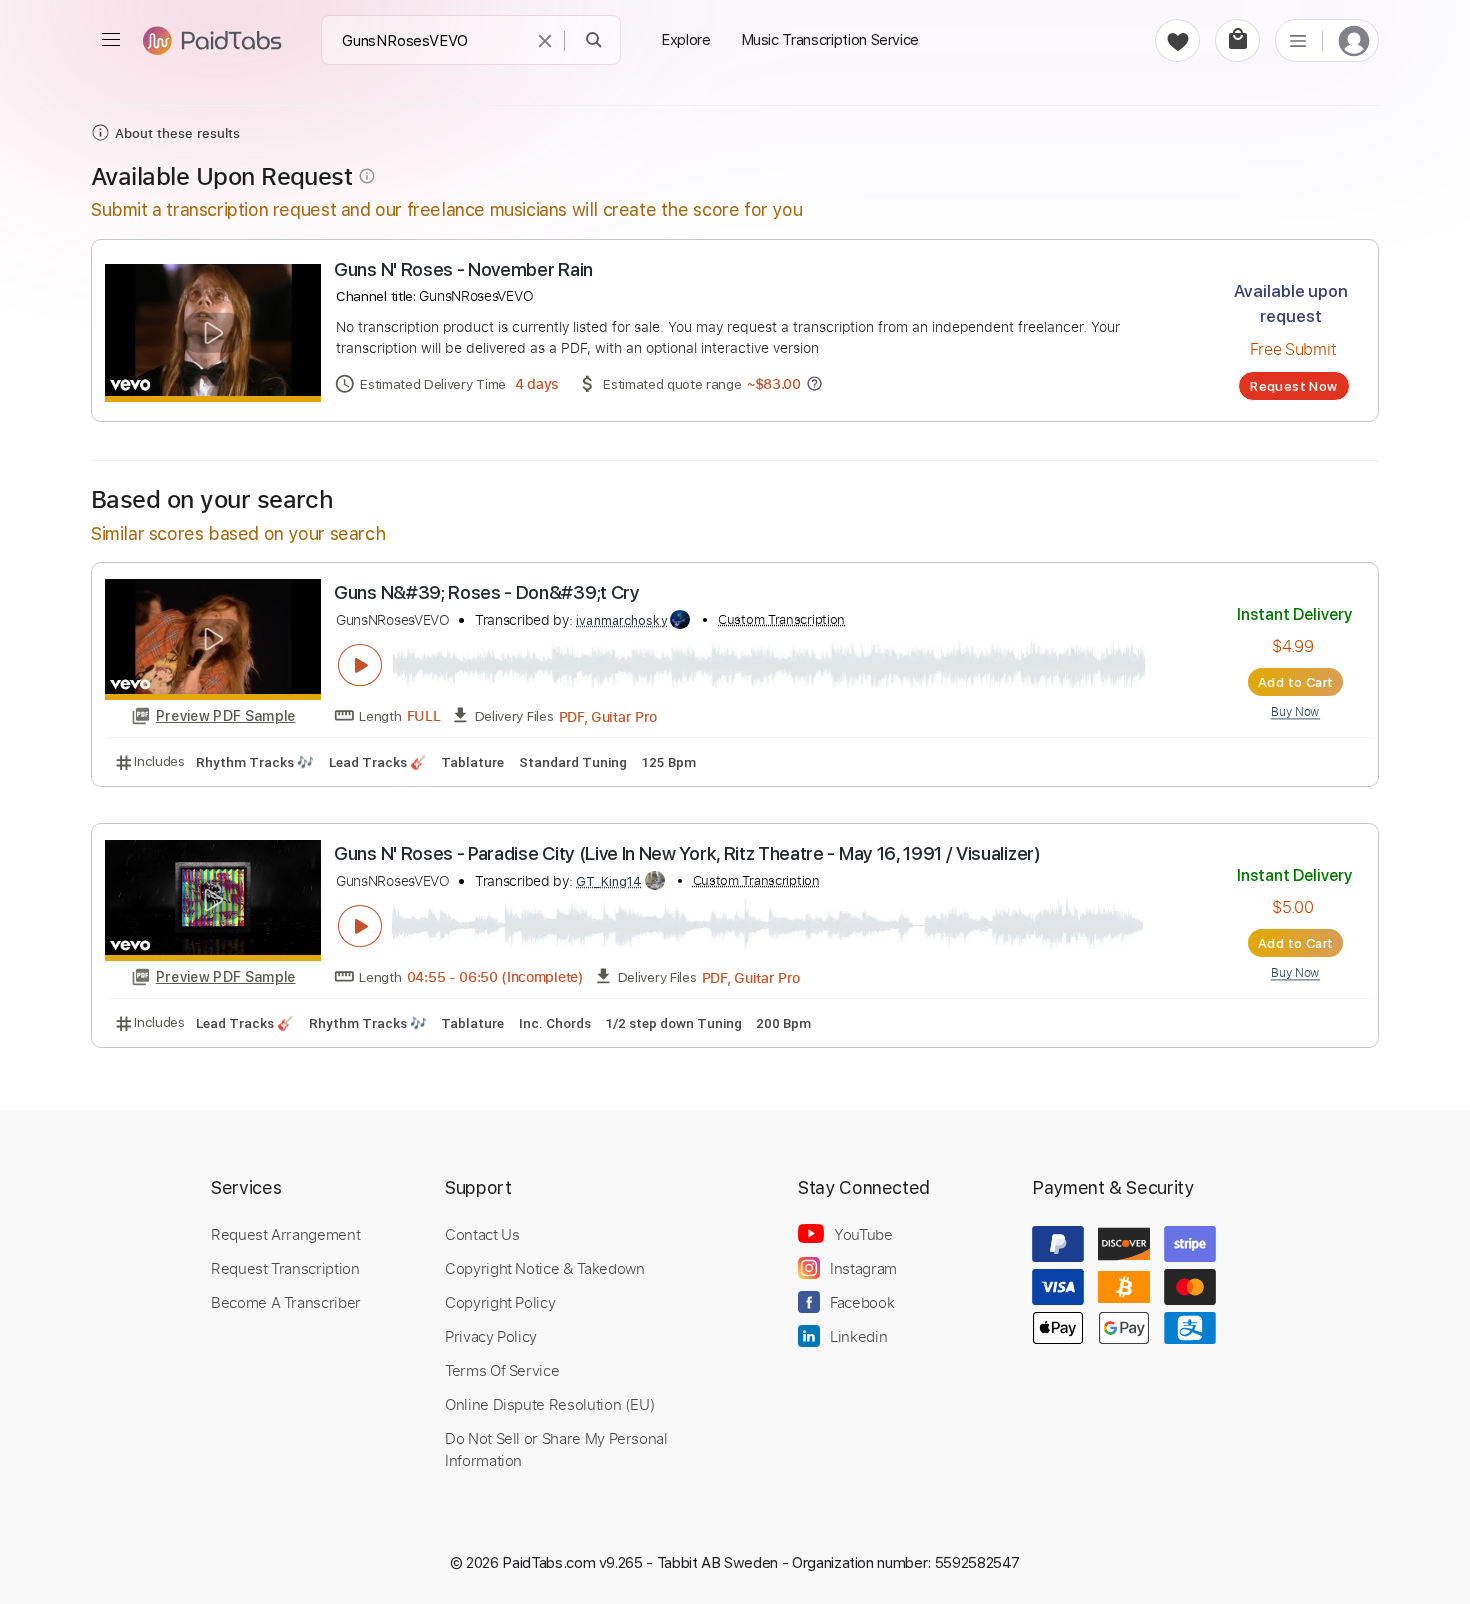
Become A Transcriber (286, 1302)
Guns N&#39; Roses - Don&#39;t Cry (487, 592)
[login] (1354, 40)
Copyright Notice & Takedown (545, 1268)
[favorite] (1177, 40)
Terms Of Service (502, 1370)
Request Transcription (285, 1268)
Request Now (1293, 386)
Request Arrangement (285, 1234)
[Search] (594, 40)
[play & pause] (360, 665)
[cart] (1237, 40)
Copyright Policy (500, 1302)
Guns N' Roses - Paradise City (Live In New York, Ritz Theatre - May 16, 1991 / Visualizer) (687, 853)
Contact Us (482, 1234)
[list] (1298, 40)
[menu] (111, 40)
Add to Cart (1295, 682)
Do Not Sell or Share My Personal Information (556, 1449)
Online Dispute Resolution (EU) (550, 1404)
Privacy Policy (491, 1336)
